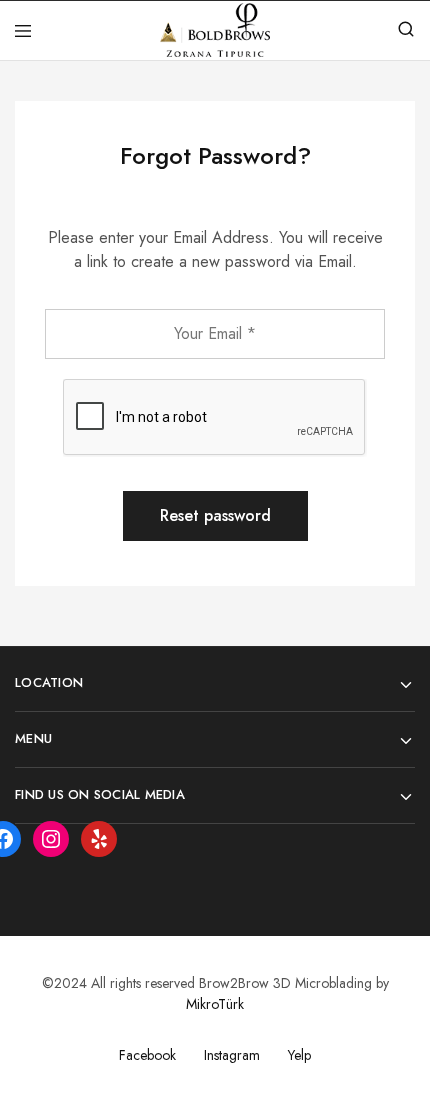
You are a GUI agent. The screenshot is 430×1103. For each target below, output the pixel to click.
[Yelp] (99, 839)
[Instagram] (51, 839)
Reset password (215, 515)
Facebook (147, 1055)
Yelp (299, 1055)
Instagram (232, 1055)
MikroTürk (215, 1004)
